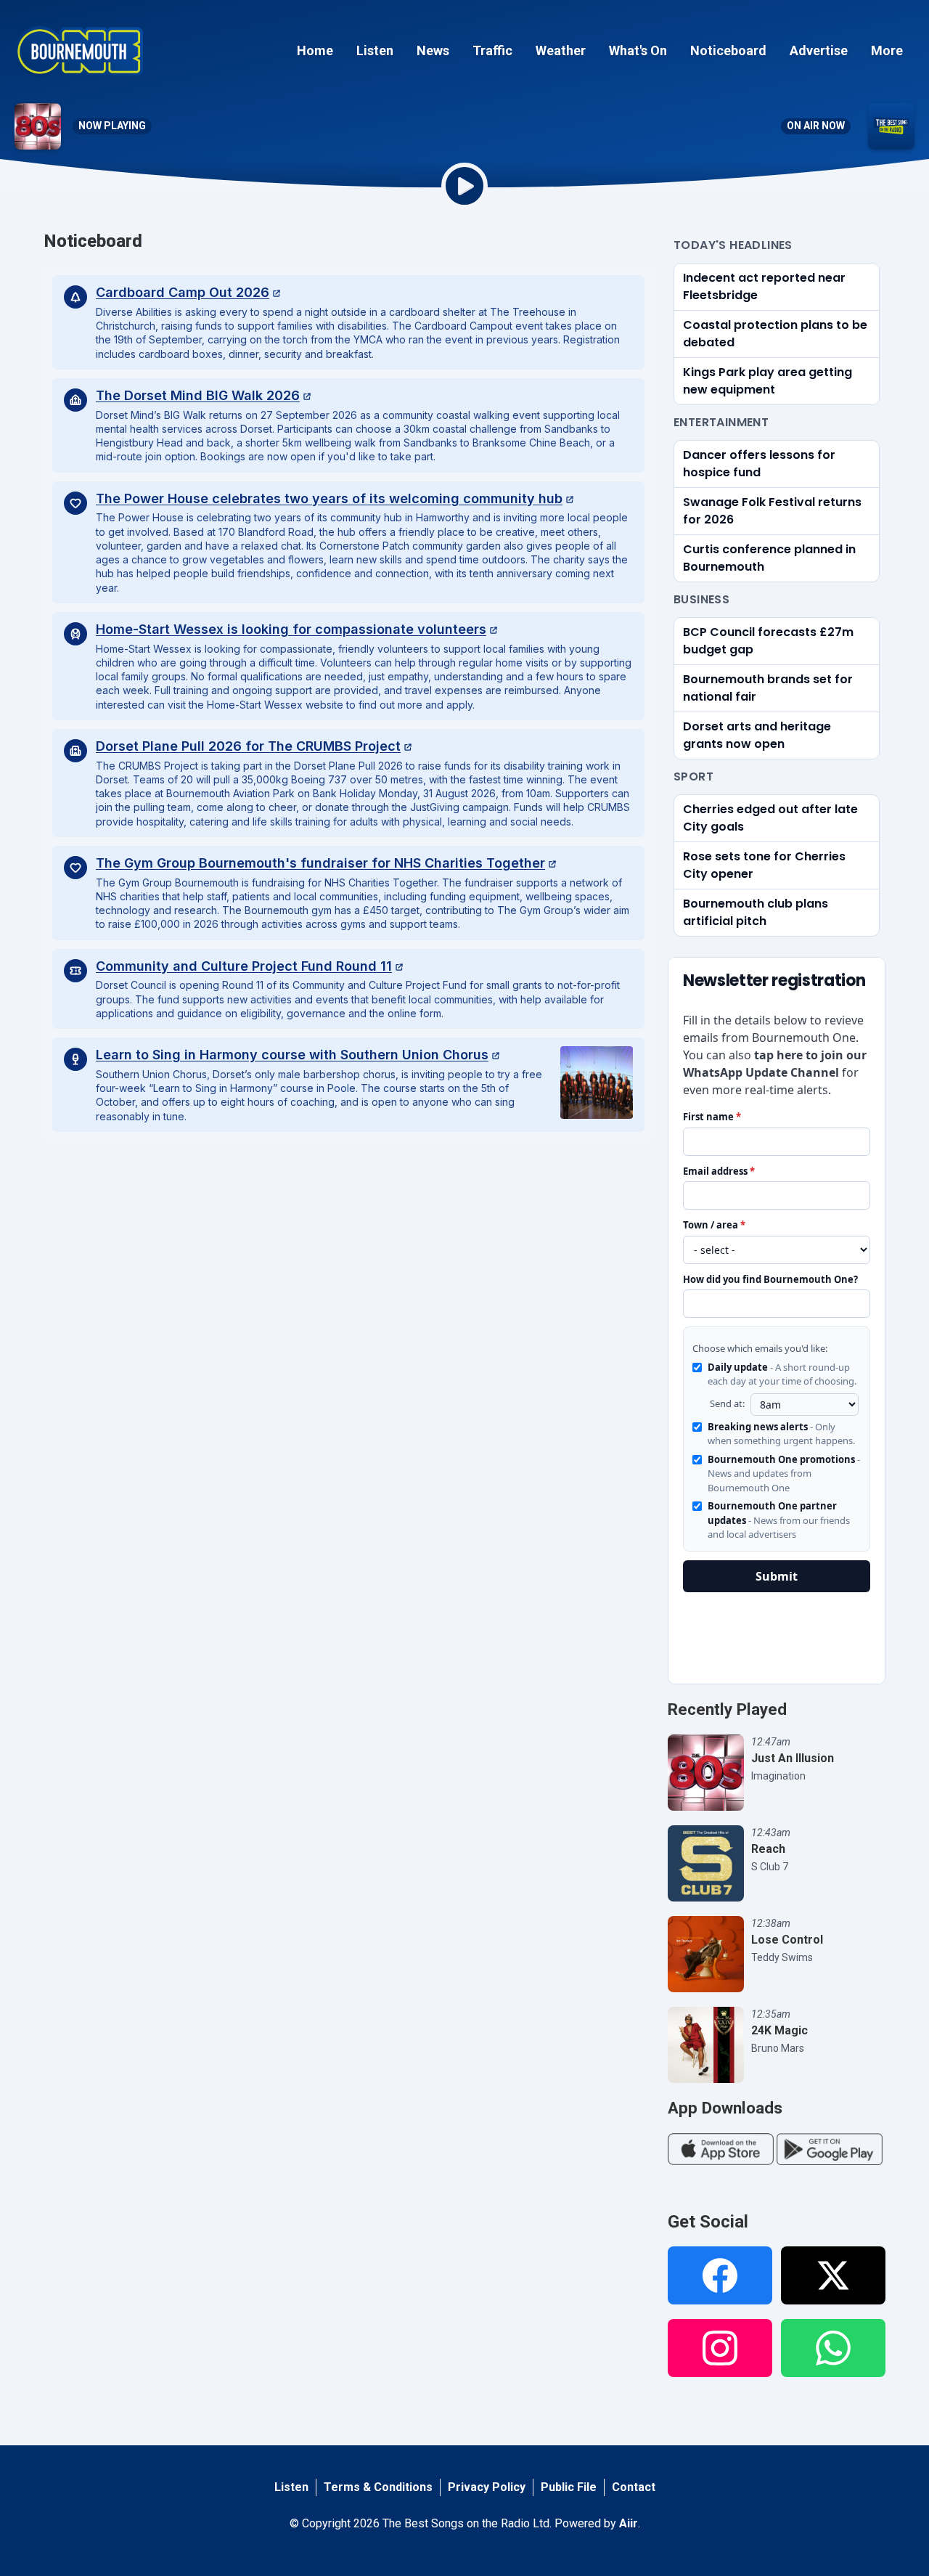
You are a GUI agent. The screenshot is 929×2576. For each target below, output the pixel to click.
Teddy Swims (782, 1957)
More (887, 50)
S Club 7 (770, 1867)
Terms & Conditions (378, 2487)
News (433, 50)
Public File (569, 2487)
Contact (634, 2487)
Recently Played (727, 1709)
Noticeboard (728, 50)
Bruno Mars (778, 2048)
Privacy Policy (487, 2487)
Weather (561, 50)
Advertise (819, 50)
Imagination (778, 1776)
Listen (375, 50)
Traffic (492, 50)
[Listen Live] (464, 186)
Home (315, 50)
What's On (638, 50)
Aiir (629, 2523)
